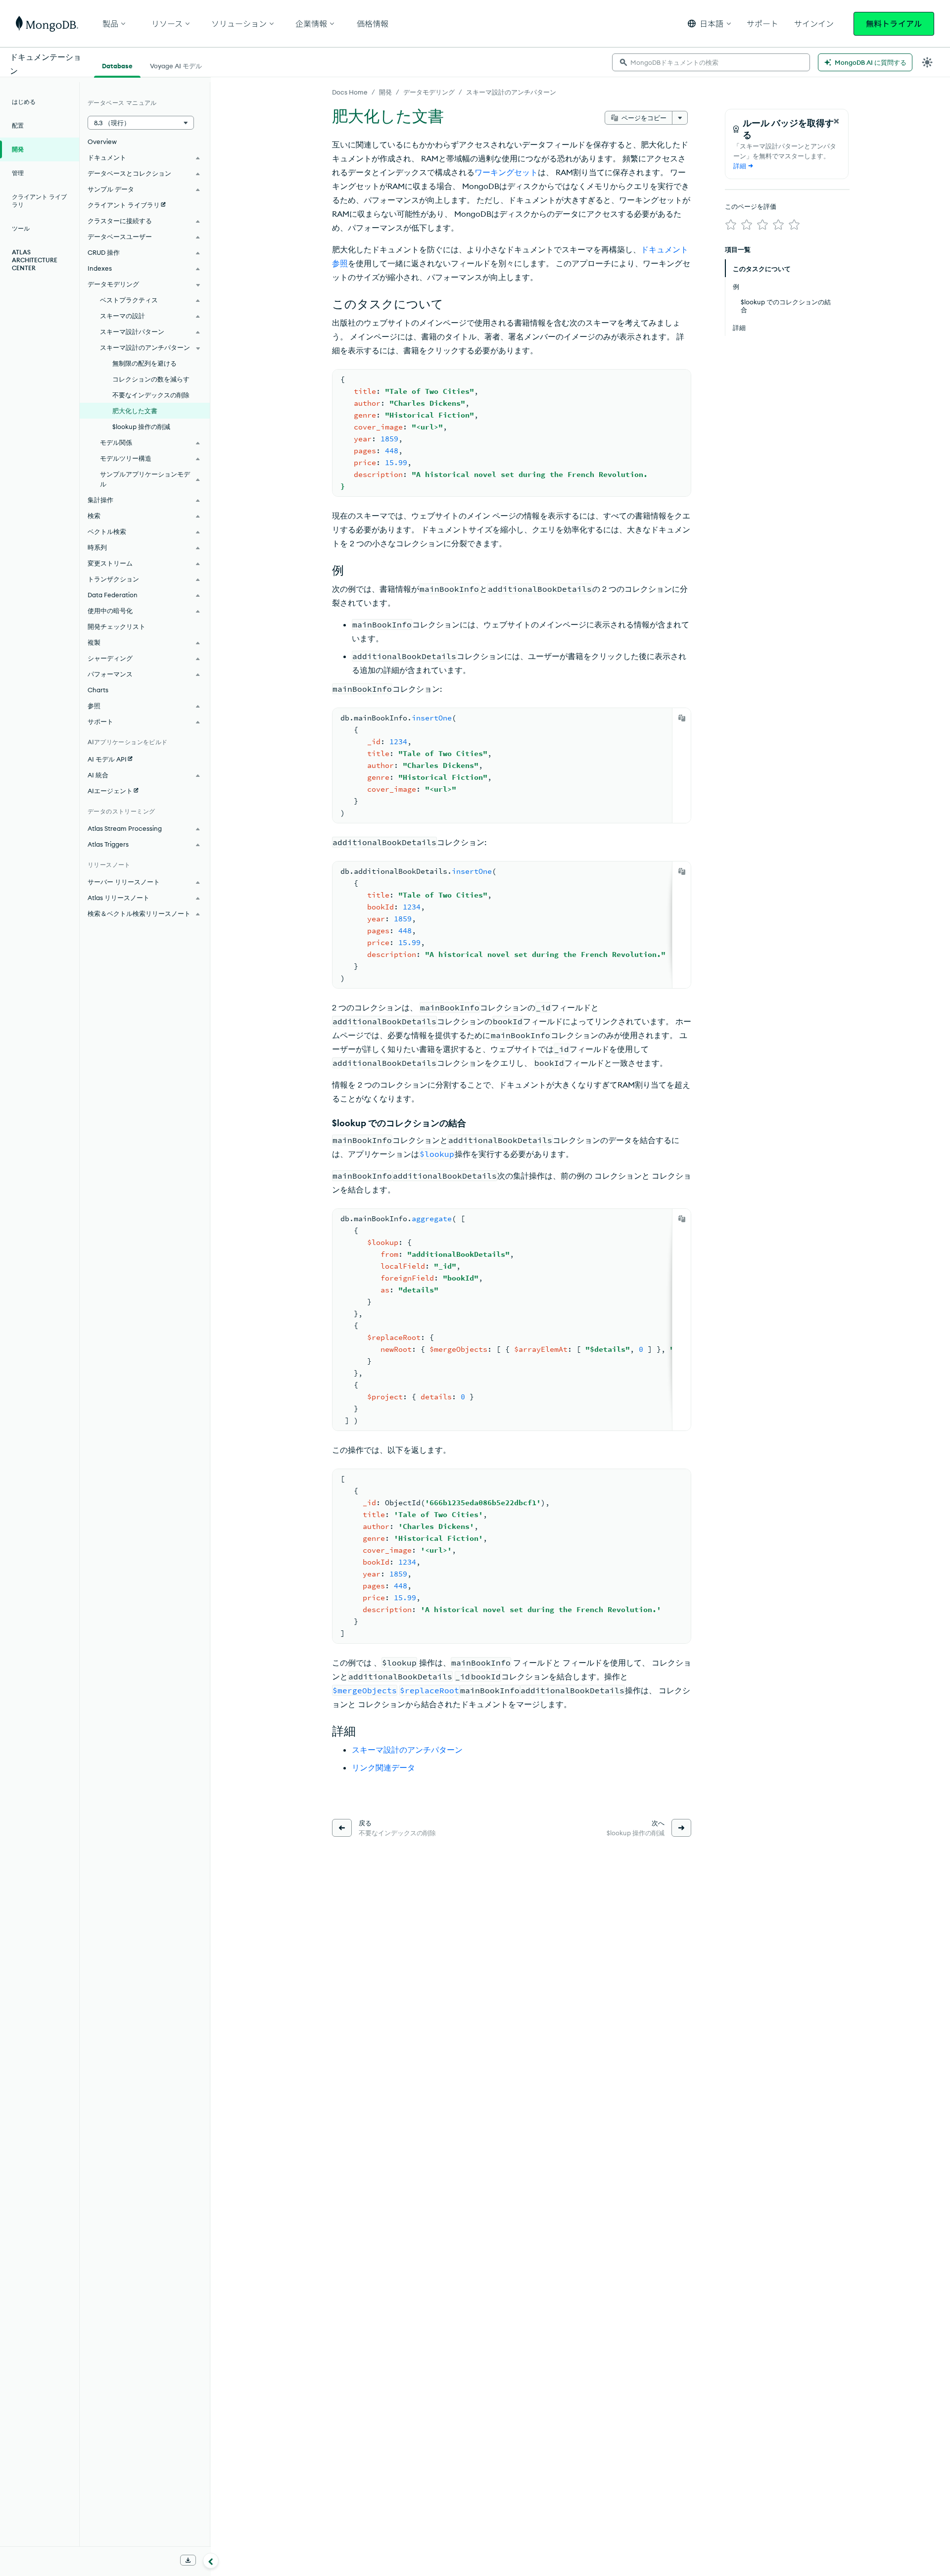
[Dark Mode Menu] (927, 62)
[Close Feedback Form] (836, 121)
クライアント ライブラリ (39, 201)
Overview (102, 142)
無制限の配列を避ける (144, 363)
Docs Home (350, 92)
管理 (18, 173)
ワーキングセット (506, 172)
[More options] (680, 118)
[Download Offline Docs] (188, 2560)
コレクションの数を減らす (151, 379)
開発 (385, 92)
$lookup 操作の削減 (141, 427)
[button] (709, 24)
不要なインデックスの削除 (151, 395)
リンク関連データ (383, 1767)
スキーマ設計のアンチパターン (511, 92)
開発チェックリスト (117, 626)
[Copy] (682, 718)
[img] (731, 225)
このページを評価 (751, 206)
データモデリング (429, 92)
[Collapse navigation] (211, 2561)
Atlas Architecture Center (35, 260)
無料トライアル (894, 24)
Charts (98, 690)
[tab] (117, 65)
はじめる (24, 102)
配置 (18, 125)
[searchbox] (711, 62)
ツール (21, 228)
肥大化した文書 (135, 411)
